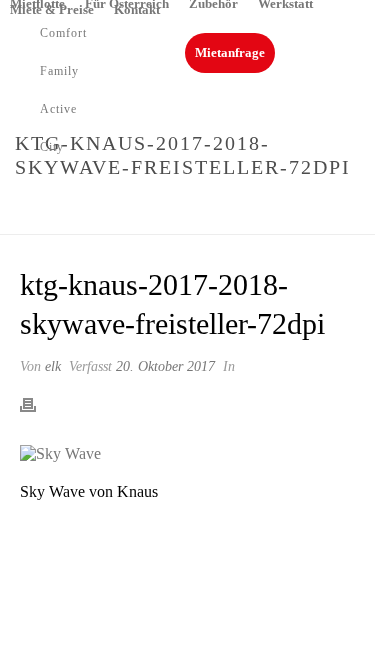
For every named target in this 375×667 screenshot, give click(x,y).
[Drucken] (38, 404)
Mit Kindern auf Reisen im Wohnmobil (232, 209)
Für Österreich (127, 3)
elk (53, 366)
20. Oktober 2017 (165, 366)
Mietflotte (37, 3)
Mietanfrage (230, 52)
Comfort (63, 33)
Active (58, 109)
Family (59, 71)
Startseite (54, 209)
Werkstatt (285, 3)
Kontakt (137, 9)
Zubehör (213, 3)
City (52, 147)
